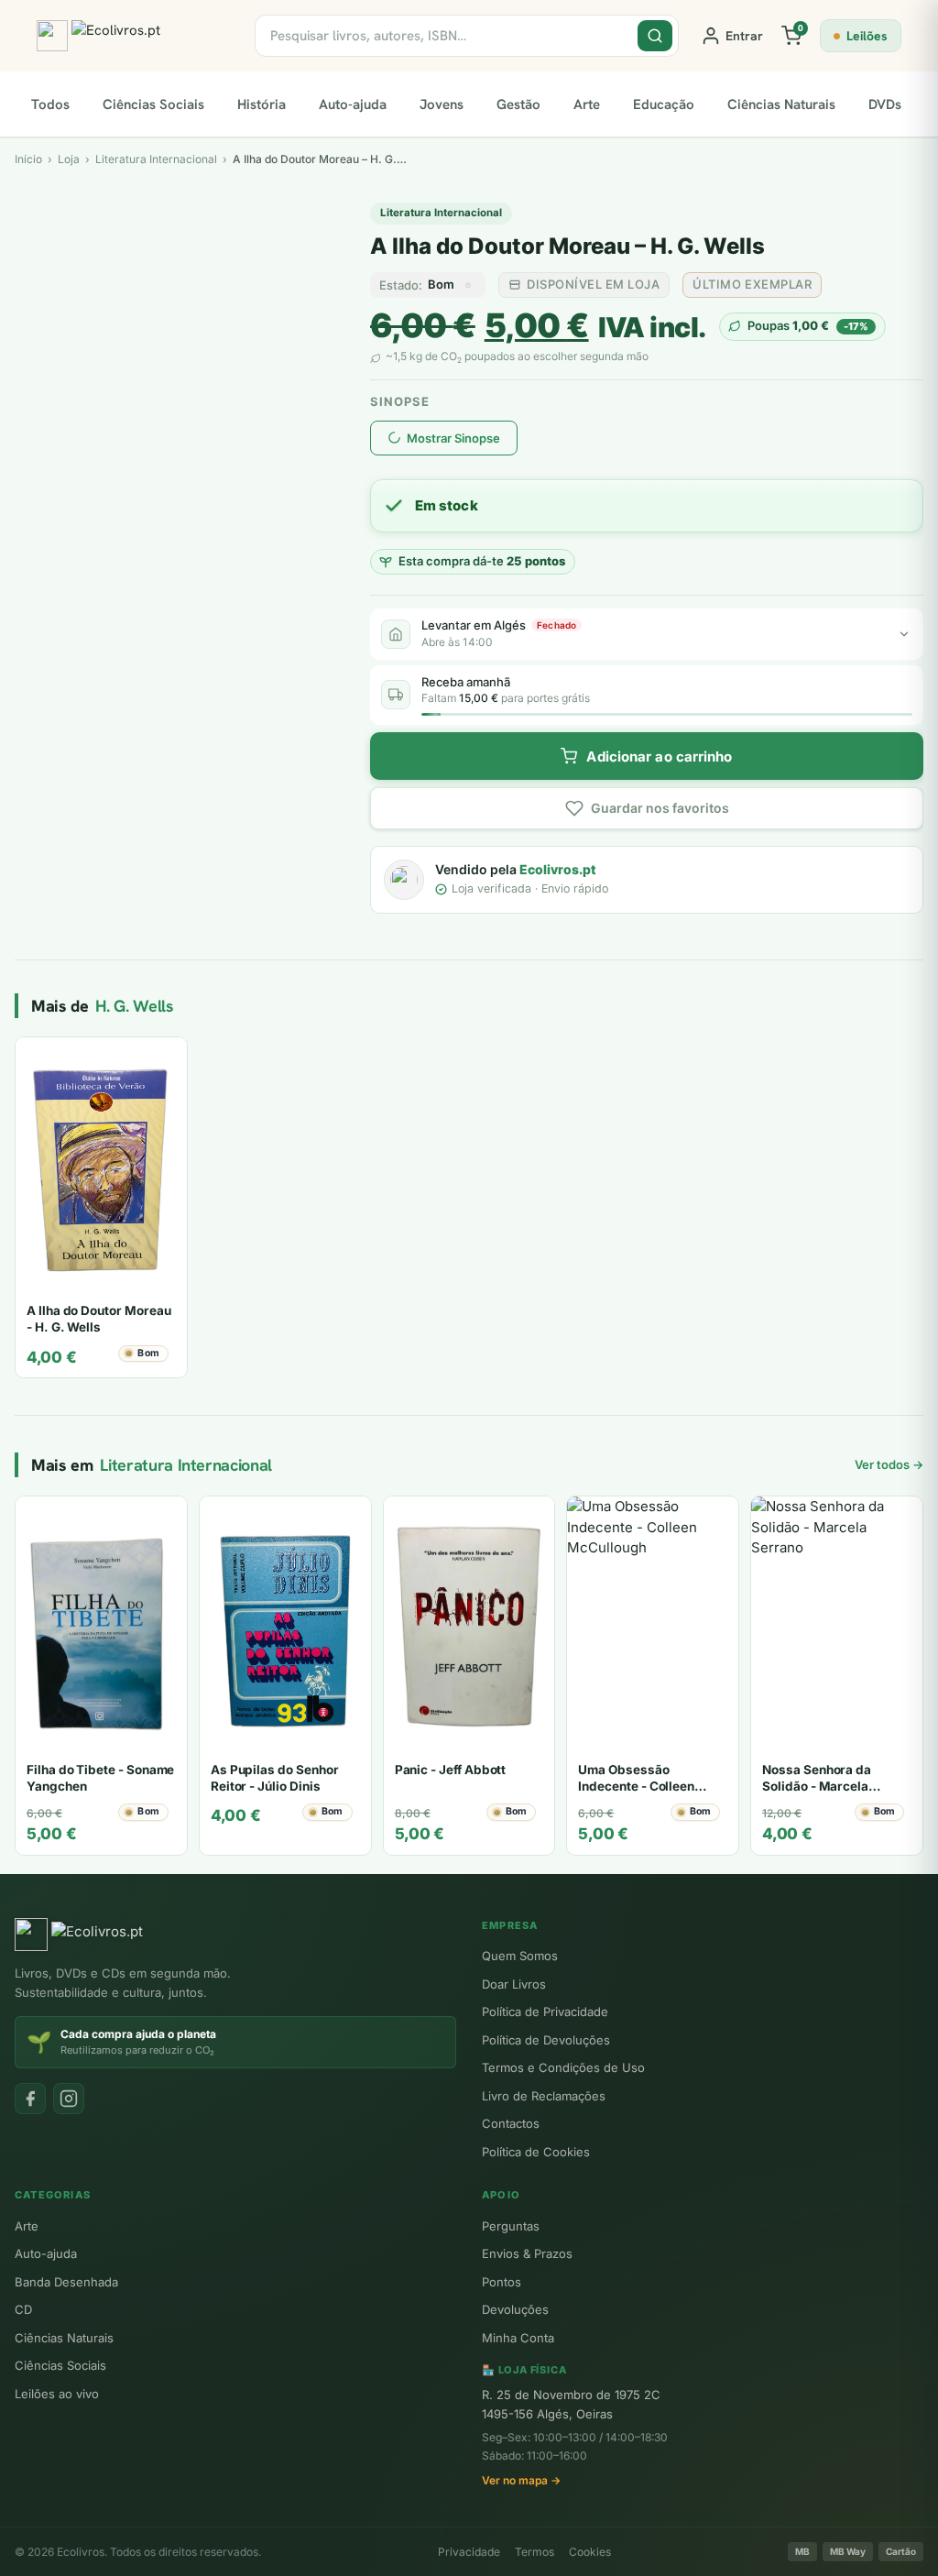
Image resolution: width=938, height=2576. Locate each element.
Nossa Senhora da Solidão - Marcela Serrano (817, 1786)
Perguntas (511, 2226)
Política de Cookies (536, 2152)
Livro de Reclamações (544, 2096)
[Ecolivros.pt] (135, 36)
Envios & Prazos (527, 2253)
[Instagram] (69, 2099)
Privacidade (469, 2552)
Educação (664, 104)
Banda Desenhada (66, 2282)
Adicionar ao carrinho (659, 756)
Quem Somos (520, 1956)
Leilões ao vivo (57, 2394)
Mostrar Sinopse (453, 438)
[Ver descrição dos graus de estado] (468, 285)
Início (28, 159)
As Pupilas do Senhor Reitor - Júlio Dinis (275, 1778)
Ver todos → (889, 1464)
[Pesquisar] (655, 36)
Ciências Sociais (153, 104)
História (262, 104)
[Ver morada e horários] (904, 634)
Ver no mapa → (521, 2480)
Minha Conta (518, 2338)
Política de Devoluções (546, 2040)
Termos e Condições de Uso (563, 2067)
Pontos (502, 2282)
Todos (50, 104)
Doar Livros (514, 1984)
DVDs (885, 104)
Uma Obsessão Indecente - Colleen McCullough (636, 1786)
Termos (534, 2552)
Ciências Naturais (781, 104)
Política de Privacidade (545, 2011)
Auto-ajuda (353, 104)
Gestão (518, 104)
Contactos (511, 2123)
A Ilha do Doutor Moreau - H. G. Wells (98, 1319)
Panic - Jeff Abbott (451, 1770)
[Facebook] (30, 2099)
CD (23, 2309)
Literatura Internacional (441, 213)
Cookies (590, 2552)
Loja (69, 159)
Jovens (442, 104)
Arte (587, 104)
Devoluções (515, 2309)
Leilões (867, 36)
